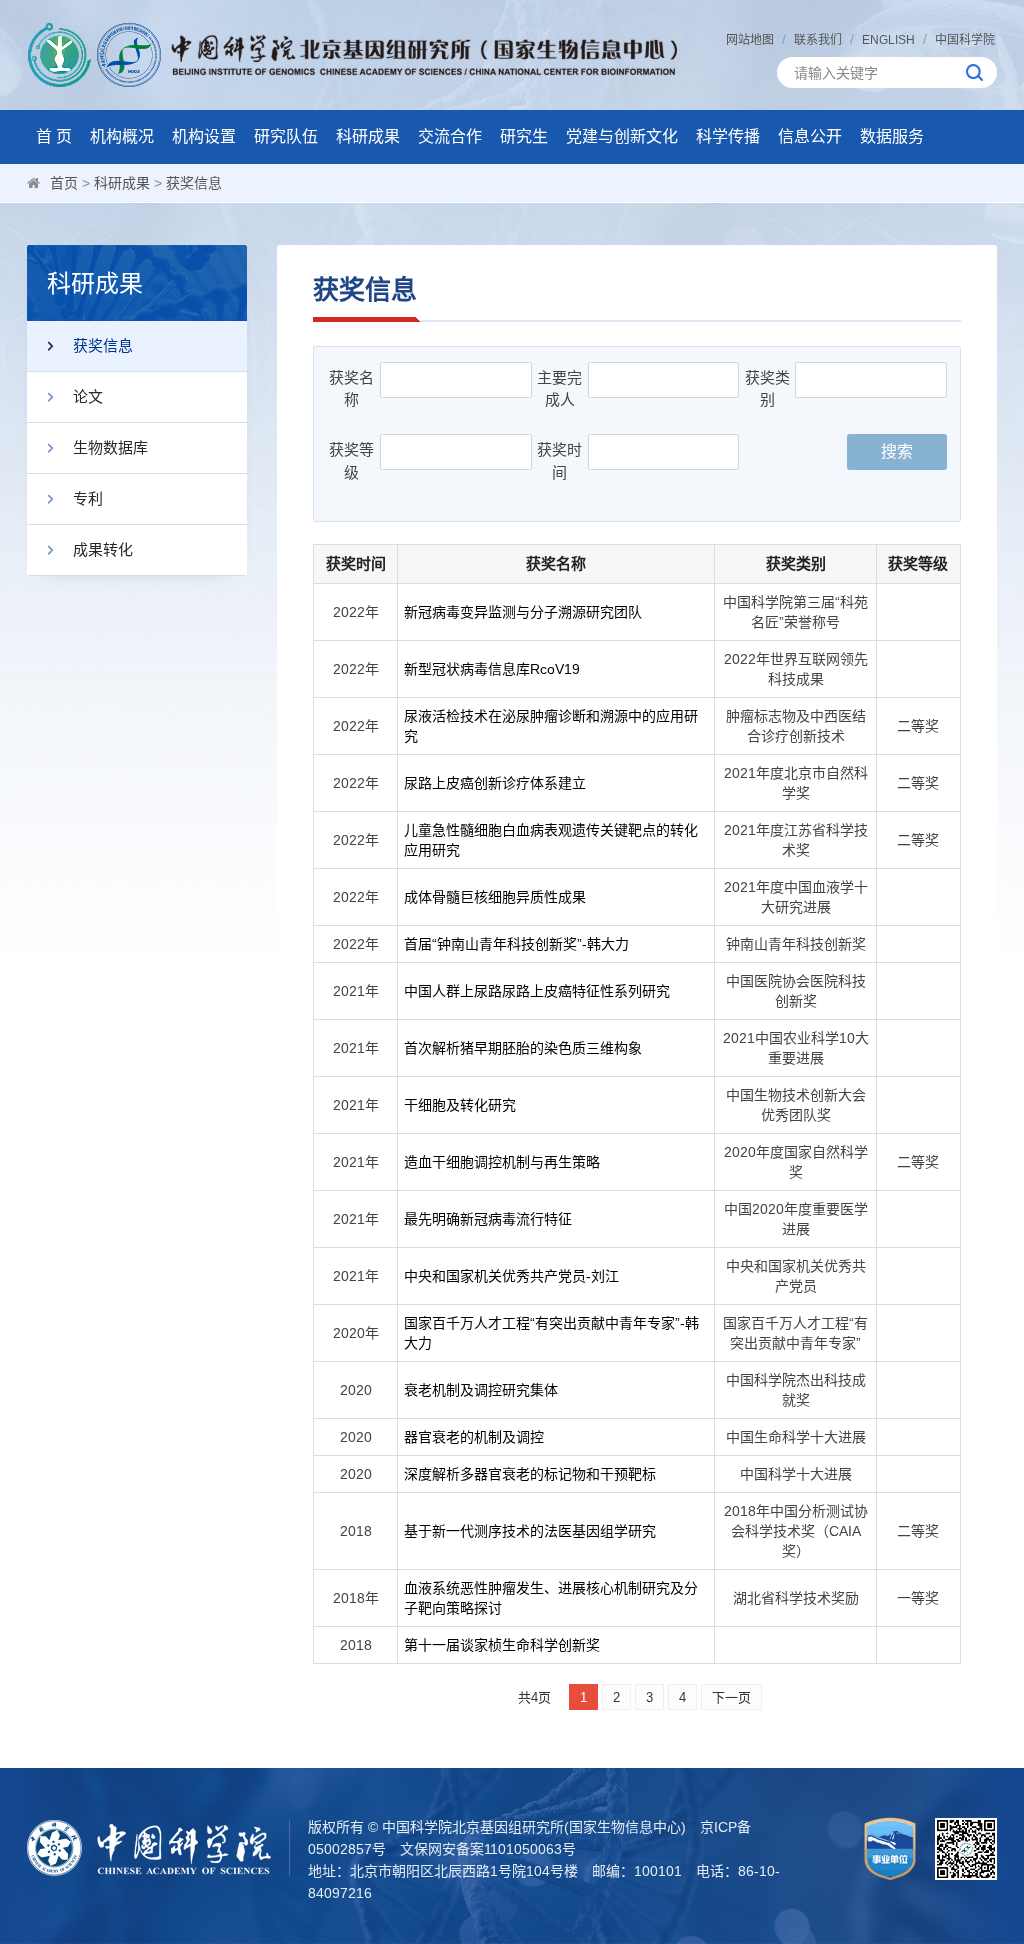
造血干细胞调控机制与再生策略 (502, 1162)
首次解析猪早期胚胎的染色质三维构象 (523, 1048)
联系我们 (818, 40)
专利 (88, 498)
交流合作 (450, 136)
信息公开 (810, 136)
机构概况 (122, 136)
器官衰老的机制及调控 (474, 1437)
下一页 (731, 1697)
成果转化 (103, 549)
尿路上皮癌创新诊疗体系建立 (495, 783)
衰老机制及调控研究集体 (481, 1390)
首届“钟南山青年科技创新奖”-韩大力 (516, 944)
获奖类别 (767, 389)
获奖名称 (351, 389)
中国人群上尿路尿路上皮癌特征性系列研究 (537, 991)
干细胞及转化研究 (460, 1105)
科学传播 (728, 136)
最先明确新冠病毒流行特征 (488, 1219)
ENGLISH (888, 40)
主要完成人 (559, 389)
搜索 (897, 451)
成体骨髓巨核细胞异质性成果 (495, 897)
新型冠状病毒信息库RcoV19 (492, 669)
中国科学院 (965, 40)
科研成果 (368, 136)
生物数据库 (110, 447)
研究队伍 (286, 136)
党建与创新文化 (622, 136)
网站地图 (750, 40)
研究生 (524, 136)
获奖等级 (351, 461)
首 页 (54, 136)
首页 (64, 183)
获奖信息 (194, 183)
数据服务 (892, 136)
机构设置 (204, 136)
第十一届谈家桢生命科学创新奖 (502, 1645)
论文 (88, 396)
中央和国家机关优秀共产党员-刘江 (511, 1276)
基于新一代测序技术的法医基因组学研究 (530, 1531)
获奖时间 (559, 461)
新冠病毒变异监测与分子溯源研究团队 (523, 612)
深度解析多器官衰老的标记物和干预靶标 (530, 1474)
